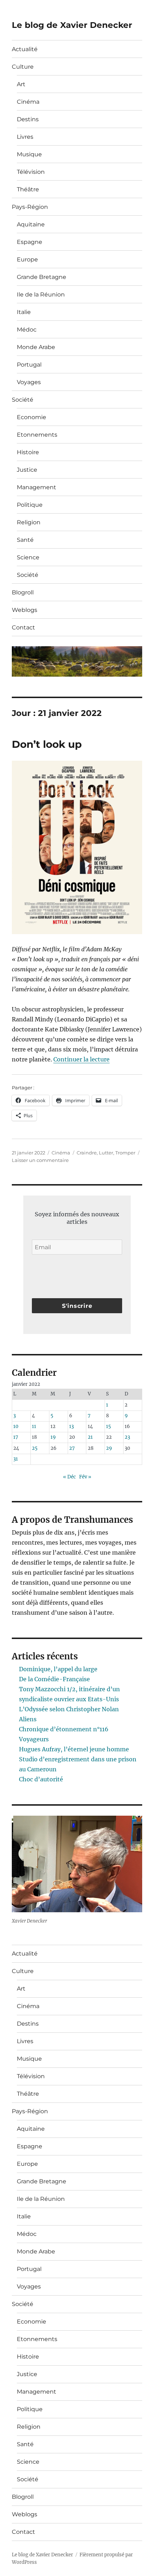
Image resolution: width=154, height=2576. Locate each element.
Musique (29, 154)
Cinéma (28, 102)
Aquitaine (31, 224)
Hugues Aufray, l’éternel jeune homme (74, 1749)
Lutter (106, 1153)
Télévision (31, 172)
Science (28, 557)
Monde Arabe (36, 347)
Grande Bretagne (42, 277)
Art (21, 84)
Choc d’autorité (41, 1779)
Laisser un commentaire (40, 1160)
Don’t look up (47, 744)
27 (72, 1448)
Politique (30, 505)
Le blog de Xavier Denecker (72, 25)
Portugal (29, 365)
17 (16, 1437)
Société (23, 400)
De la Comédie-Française (54, 1679)
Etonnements (37, 435)
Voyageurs (34, 1739)
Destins (28, 119)
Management (37, 487)
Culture (23, 67)
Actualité (25, 49)
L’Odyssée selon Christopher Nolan (69, 1709)
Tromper (125, 1153)
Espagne (30, 242)
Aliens (28, 1719)
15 (109, 1426)
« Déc (69, 1477)
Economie (32, 417)
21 (90, 1437)
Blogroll (23, 592)
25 (35, 1448)
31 (16, 1459)
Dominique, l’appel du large (58, 1669)
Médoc (27, 330)
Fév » (85, 1477)
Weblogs (25, 610)
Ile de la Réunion (41, 295)
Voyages (29, 382)
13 (71, 1426)
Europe (27, 259)
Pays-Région (30, 207)
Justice (27, 470)
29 (109, 1448)
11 (34, 1426)
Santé (25, 540)
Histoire (28, 452)
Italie (24, 312)
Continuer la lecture (81, 1059)
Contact (23, 627)
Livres (25, 137)
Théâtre (28, 189)
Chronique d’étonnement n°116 (64, 1729)
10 (16, 1426)
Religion (29, 522)
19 (53, 1437)
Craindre (87, 1153)
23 (127, 1437)
